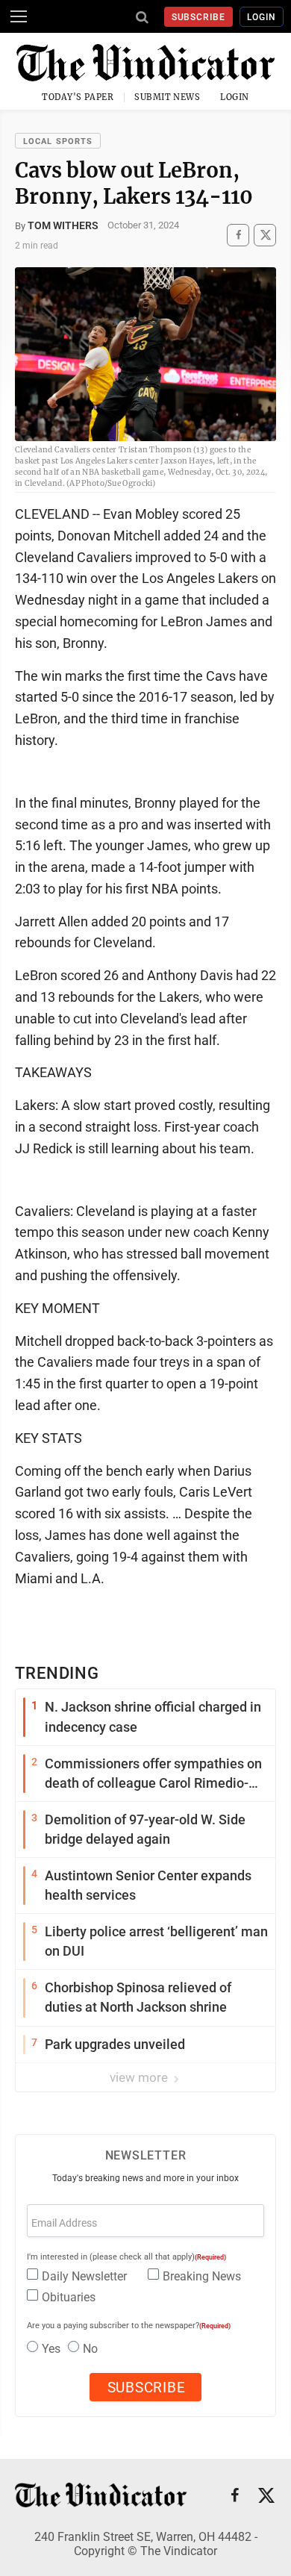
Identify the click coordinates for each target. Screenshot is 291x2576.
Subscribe (199, 17)
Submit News (167, 97)
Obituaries (69, 2297)
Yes (51, 2349)
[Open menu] (19, 16)
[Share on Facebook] (238, 235)
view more (140, 2077)
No (90, 2349)
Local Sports (58, 141)
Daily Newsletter (84, 2276)
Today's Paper (78, 97)
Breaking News (202, 2276)
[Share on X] (265, 235)
